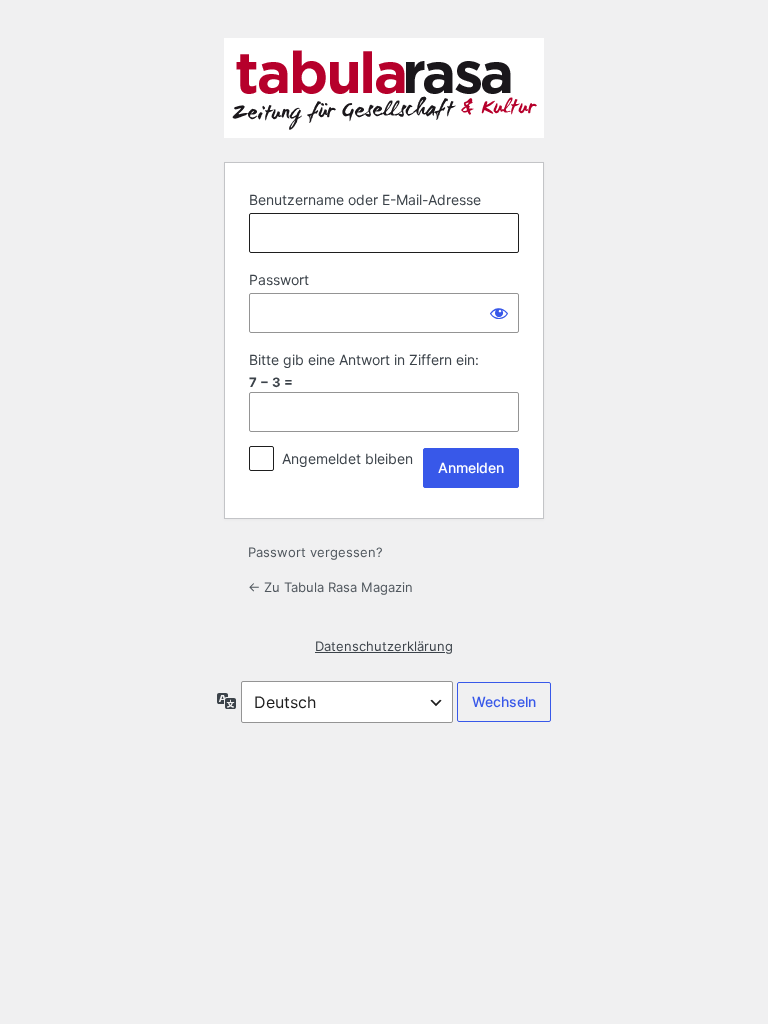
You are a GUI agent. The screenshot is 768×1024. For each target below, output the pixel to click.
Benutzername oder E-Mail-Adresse (365, 199)
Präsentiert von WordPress (384, 88)
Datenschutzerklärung (384, 646)
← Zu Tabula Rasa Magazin (330, 587)
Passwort (279, 279)
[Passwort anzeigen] (499, 313)
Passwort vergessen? (315, 552)
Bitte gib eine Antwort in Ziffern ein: (364, 359)
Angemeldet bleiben (347, 458)
